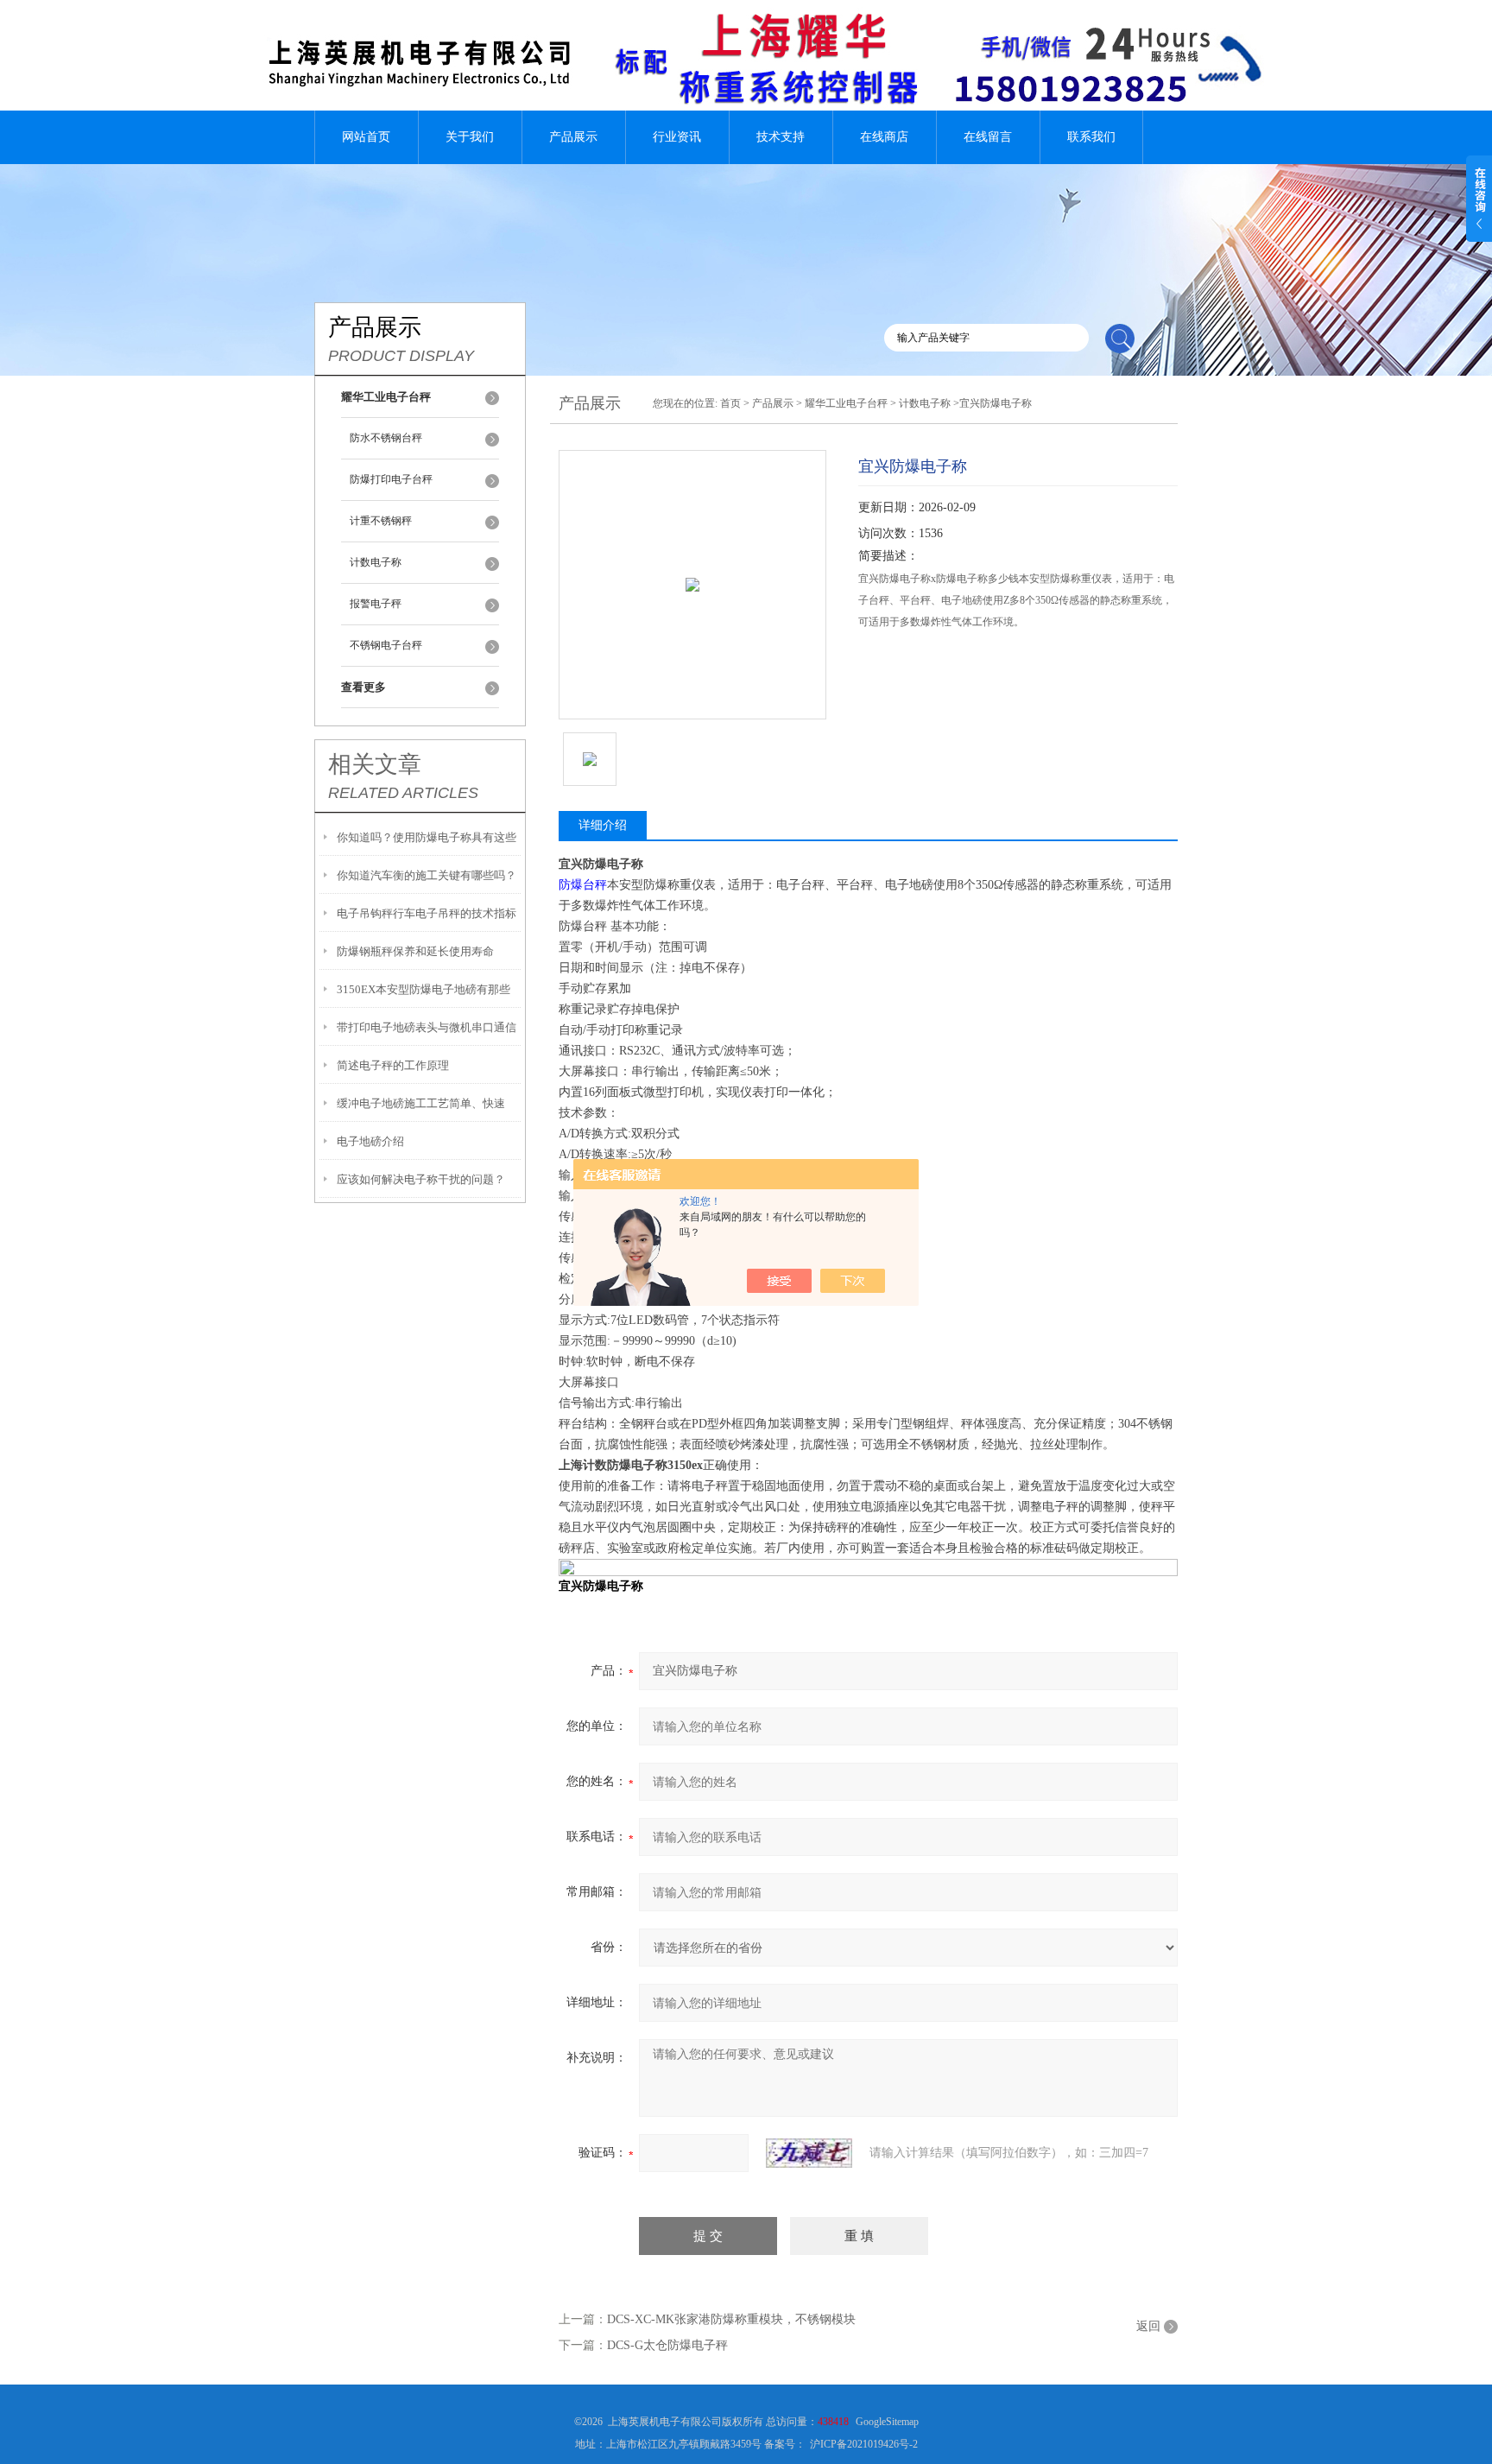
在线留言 (988, 137)
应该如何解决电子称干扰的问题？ (421, 1179)
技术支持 (781, 137)
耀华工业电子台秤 (846, 403)
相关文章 (375, 764)
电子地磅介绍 (370, 1141)
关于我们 (470, 137)
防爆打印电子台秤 (391, 479)
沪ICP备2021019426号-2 (864, 2444)
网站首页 (366, 137)
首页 (730, 403)
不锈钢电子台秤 (386, 645)
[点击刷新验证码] (809, 2153)
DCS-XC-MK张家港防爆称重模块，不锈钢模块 (731, 2319)
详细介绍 (603, 825)
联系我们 (1091, 137)
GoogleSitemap (887, 2422)
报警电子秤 (376, 604)
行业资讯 (677, 137)
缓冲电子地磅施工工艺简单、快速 (421, 1103)
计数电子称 (376, 562)
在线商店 (884, 137)
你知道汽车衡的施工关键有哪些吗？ (427, 875)
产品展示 (573, 137)
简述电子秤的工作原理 (393, 1065)
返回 (1148, 2326)
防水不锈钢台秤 (386, 438)
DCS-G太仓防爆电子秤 (667, 2345)
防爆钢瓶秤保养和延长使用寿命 (415, 951)
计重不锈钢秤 (381, 521)
